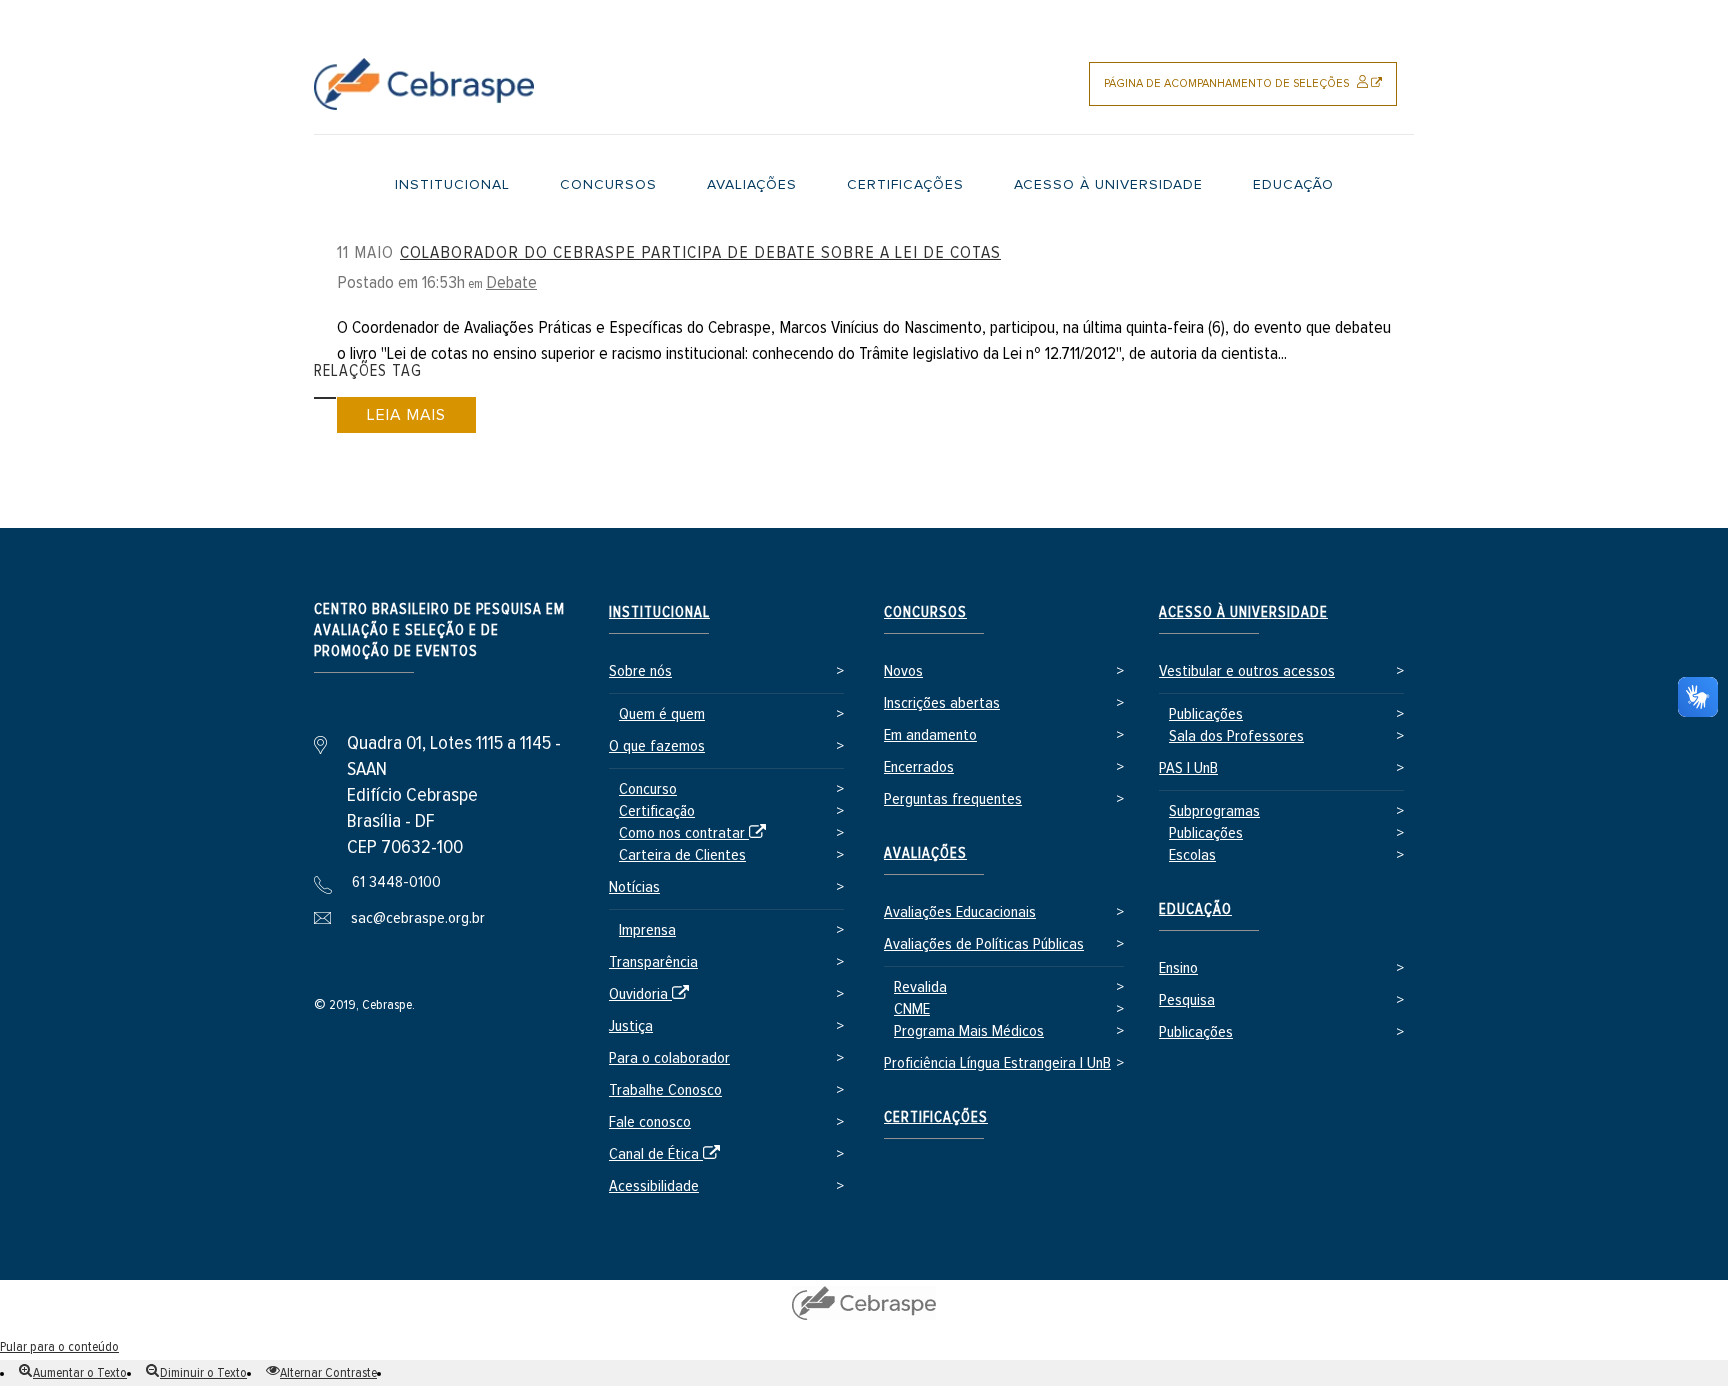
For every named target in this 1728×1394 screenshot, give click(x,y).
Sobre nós (640, 671)
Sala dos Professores (1236, 736)
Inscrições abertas (942, 703)
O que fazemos (657, 746)
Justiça (631, 1026)
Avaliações (925, 853)
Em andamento (930, 735)
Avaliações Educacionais (960, 912)
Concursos (925, 612)
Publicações (1206, 714)
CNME (912, 1009)
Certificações (936, 1117)
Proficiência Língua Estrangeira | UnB (997, 1063)
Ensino (1178, 968)
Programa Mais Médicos (969, 1031)
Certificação (657, 811)
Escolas (1192, 855)
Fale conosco (650, 1122)
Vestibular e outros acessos (1247, 671)
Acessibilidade (654, 1186)
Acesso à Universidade (1243, 612)
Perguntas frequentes (953, 799)
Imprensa (647, 930)
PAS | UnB (1188, 768)
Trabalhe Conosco (665, 1090)
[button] (73, 1373)
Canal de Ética (668, 1155)
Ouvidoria (652, 995)
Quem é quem (662, 714)
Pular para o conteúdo (59, 1347)
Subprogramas (1214, 811)
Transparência (653, 962)
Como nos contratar (696, 834)
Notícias (634, 887)
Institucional (659, 612)
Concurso (648, 789)
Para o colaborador (669, 1058)
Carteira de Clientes (682, 855)
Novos (903, 671)
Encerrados (919, 767)
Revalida (920, 987)
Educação (1195, 909)
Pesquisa (1187, 1000)
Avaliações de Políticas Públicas (984, 944)
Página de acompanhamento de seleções (1250, 91)
